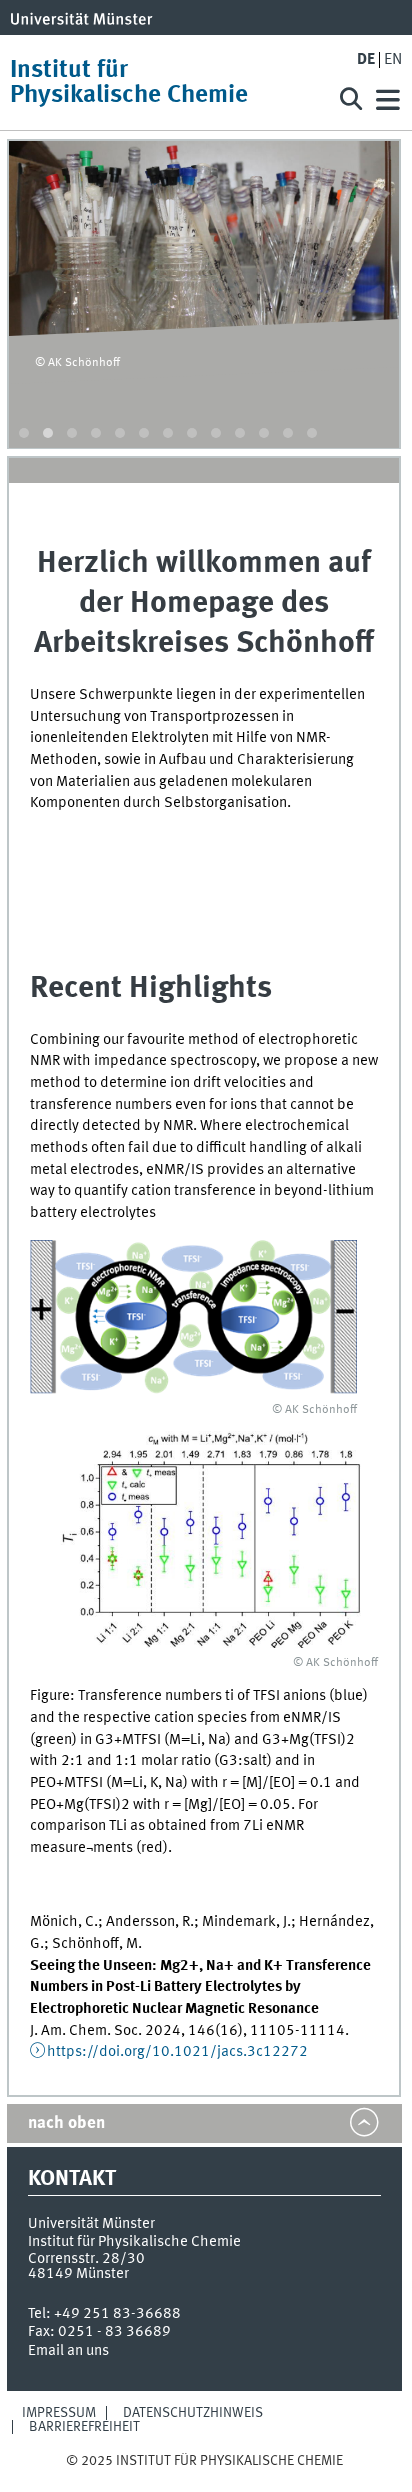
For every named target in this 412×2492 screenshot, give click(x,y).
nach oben (66, 2123)
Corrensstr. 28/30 (86, 2259)
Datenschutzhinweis (193, 2413)
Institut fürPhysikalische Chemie (129, 83)
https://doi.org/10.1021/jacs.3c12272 (177, 2052)
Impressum (59, 2413)
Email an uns (68, 2351)
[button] (24, 433)
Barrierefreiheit (84, 2427)
